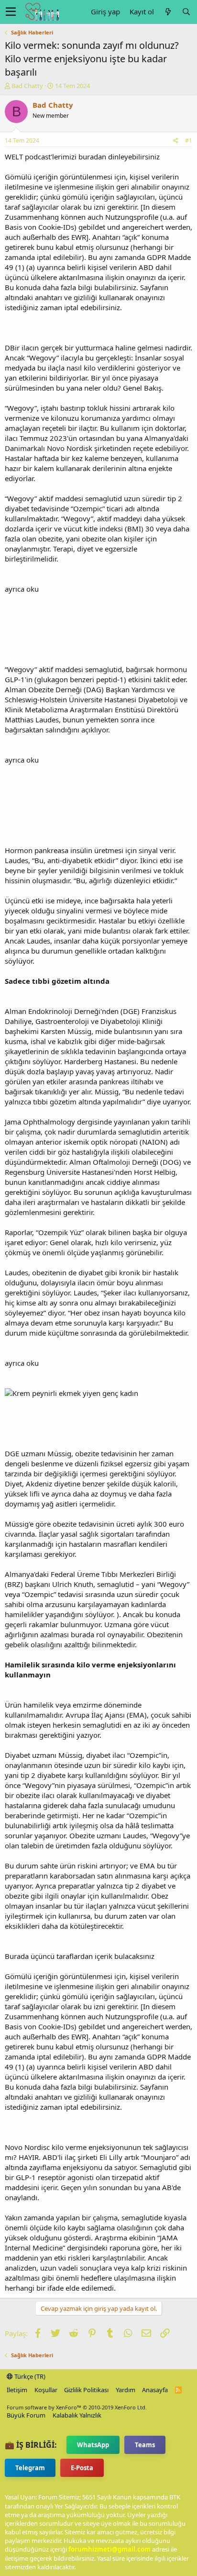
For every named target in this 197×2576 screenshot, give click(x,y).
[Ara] (186, 12)
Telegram (30, 2468)
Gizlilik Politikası (86, 2390)
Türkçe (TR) (29, 2376)
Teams (145, 2445)
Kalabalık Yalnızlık (77, 2415)
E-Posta (82, 2468)
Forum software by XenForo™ (77, 2407)
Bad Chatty (27, 86)
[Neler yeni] (168, 12)
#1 (189, 141)
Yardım (126, 2390)
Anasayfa (155, 2390)
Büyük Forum (26, 2415)
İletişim (17, 2390)
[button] (11, 12)
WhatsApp (93, 2445)
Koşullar (46, 2390)
